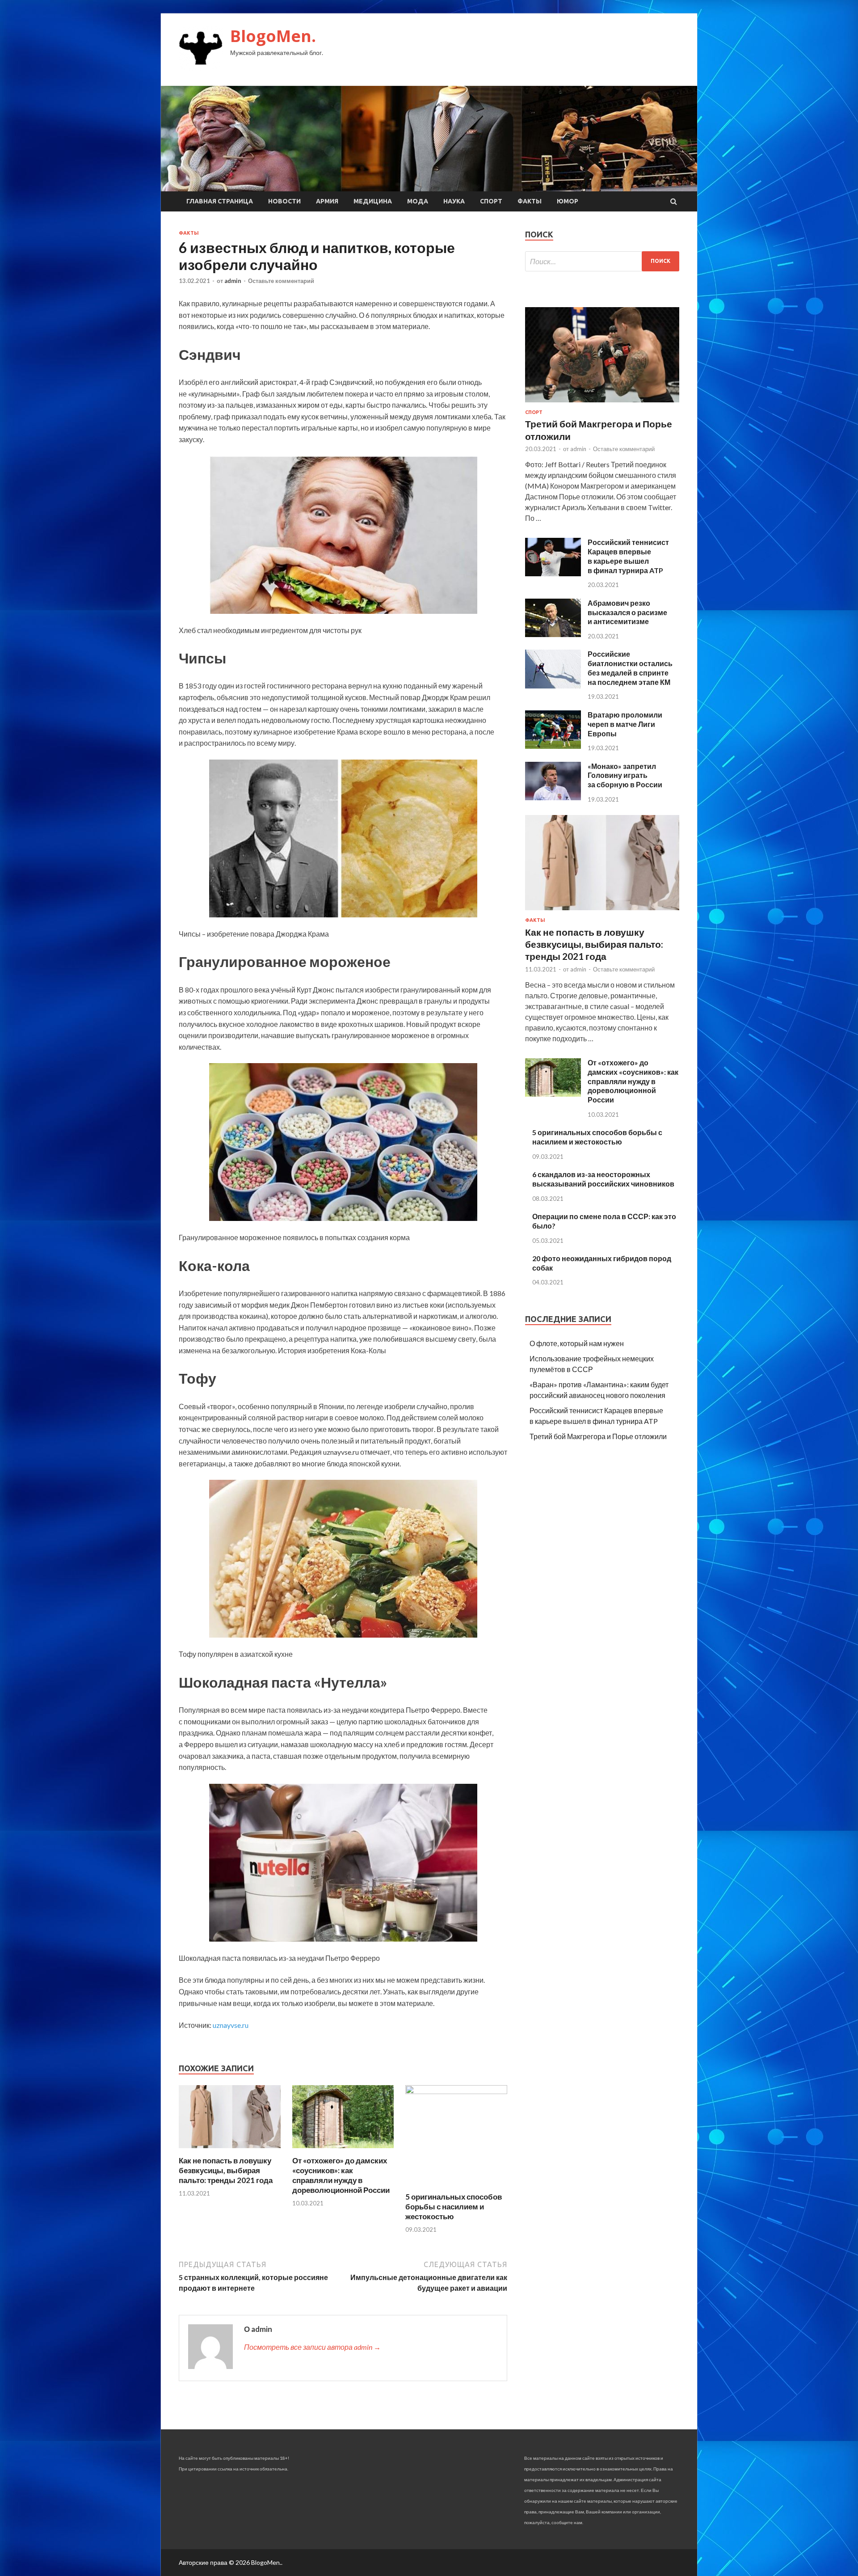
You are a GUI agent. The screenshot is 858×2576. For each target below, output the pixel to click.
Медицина (373, 201)
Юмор (568, 201)
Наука (454, 201)
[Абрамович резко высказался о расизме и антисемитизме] (553, 634)
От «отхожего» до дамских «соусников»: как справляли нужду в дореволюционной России (341, 2175)
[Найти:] (602, 261)
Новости (284, 201)
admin (233, 281)
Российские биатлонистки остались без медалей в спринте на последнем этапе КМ (630, 668)
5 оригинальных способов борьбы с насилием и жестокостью (454, 2206)
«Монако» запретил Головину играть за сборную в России (625, 775)
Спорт (491, 201)
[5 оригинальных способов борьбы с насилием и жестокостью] (456, 2091)
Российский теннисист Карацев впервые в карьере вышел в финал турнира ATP (628, 556)
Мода (418, 201)
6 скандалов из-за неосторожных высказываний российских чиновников (603, 1179)
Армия (327, 201)
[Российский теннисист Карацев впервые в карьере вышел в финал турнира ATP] (553, 573)
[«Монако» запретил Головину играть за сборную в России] (553, 797)
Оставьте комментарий (281, 281)
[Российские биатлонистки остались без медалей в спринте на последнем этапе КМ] (553, 686)
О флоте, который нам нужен (577, 1343)
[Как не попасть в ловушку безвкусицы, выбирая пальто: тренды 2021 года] (230, 2150)
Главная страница (220, 201)
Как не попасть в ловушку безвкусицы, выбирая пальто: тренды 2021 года (226, 2170)
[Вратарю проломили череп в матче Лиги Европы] (553, 746)
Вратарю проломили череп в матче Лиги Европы (625, 724)
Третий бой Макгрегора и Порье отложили (598, 1436)
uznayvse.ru (231, 2025)
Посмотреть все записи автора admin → (312, 2347)
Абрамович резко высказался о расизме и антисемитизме (627, 612)
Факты (530, 201)
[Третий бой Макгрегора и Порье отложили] (602, 404)
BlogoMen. (273, 36)
